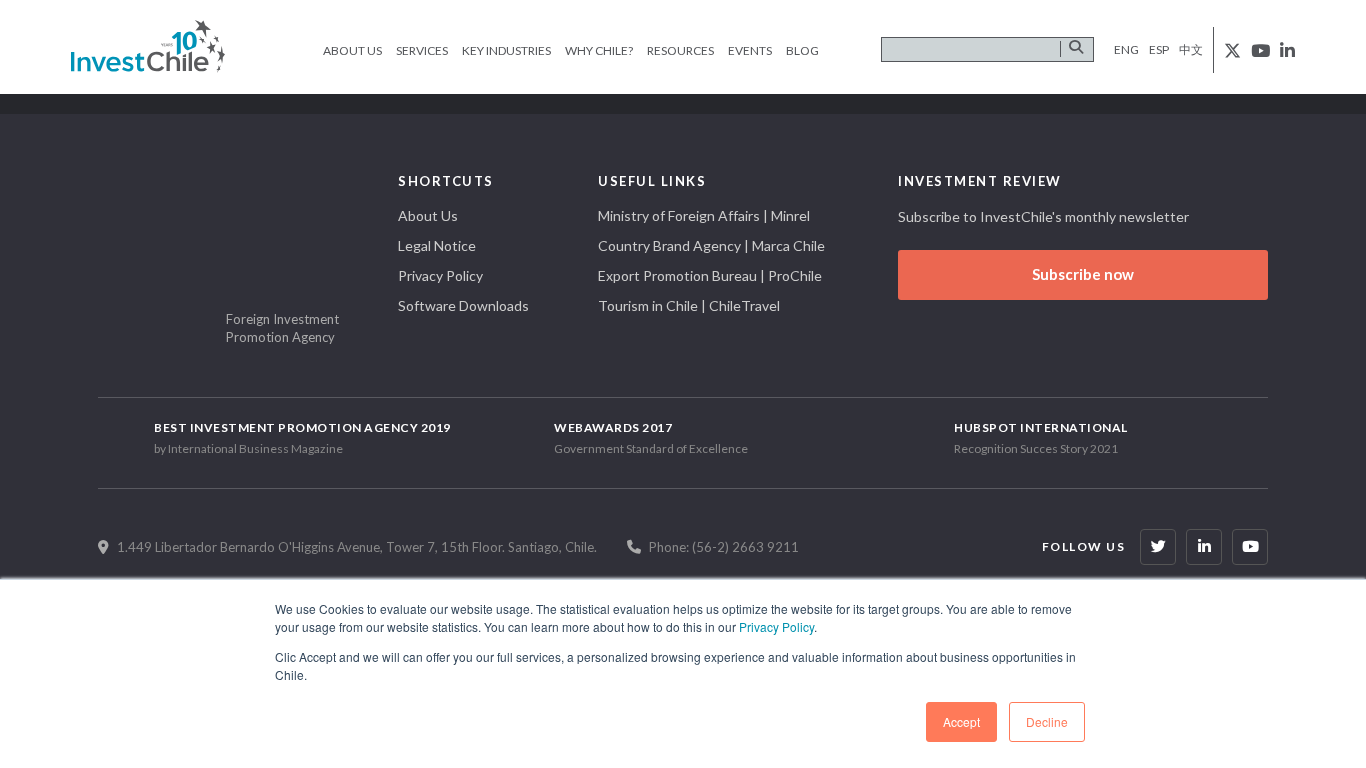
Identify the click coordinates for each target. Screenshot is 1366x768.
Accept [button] (961, 721)
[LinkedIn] (1204, 547)
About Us (352, 50)
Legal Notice (437, 245)
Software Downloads (463, 305)
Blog (802, 50)
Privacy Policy (776, 626)
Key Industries (506, 50)
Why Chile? (599, 50)
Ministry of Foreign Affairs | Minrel (704, 215)
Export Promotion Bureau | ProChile (710, 275)
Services (422, 50)
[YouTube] (1250, 547)
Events (750, 50)
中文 (1191, 49)
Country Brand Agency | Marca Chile (711, 245)
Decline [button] (1047, 721)
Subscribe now (1083, 274)
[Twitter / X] (1158, 547)
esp (1159, 49)
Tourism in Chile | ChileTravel (689, 305)
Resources (680, 50)
